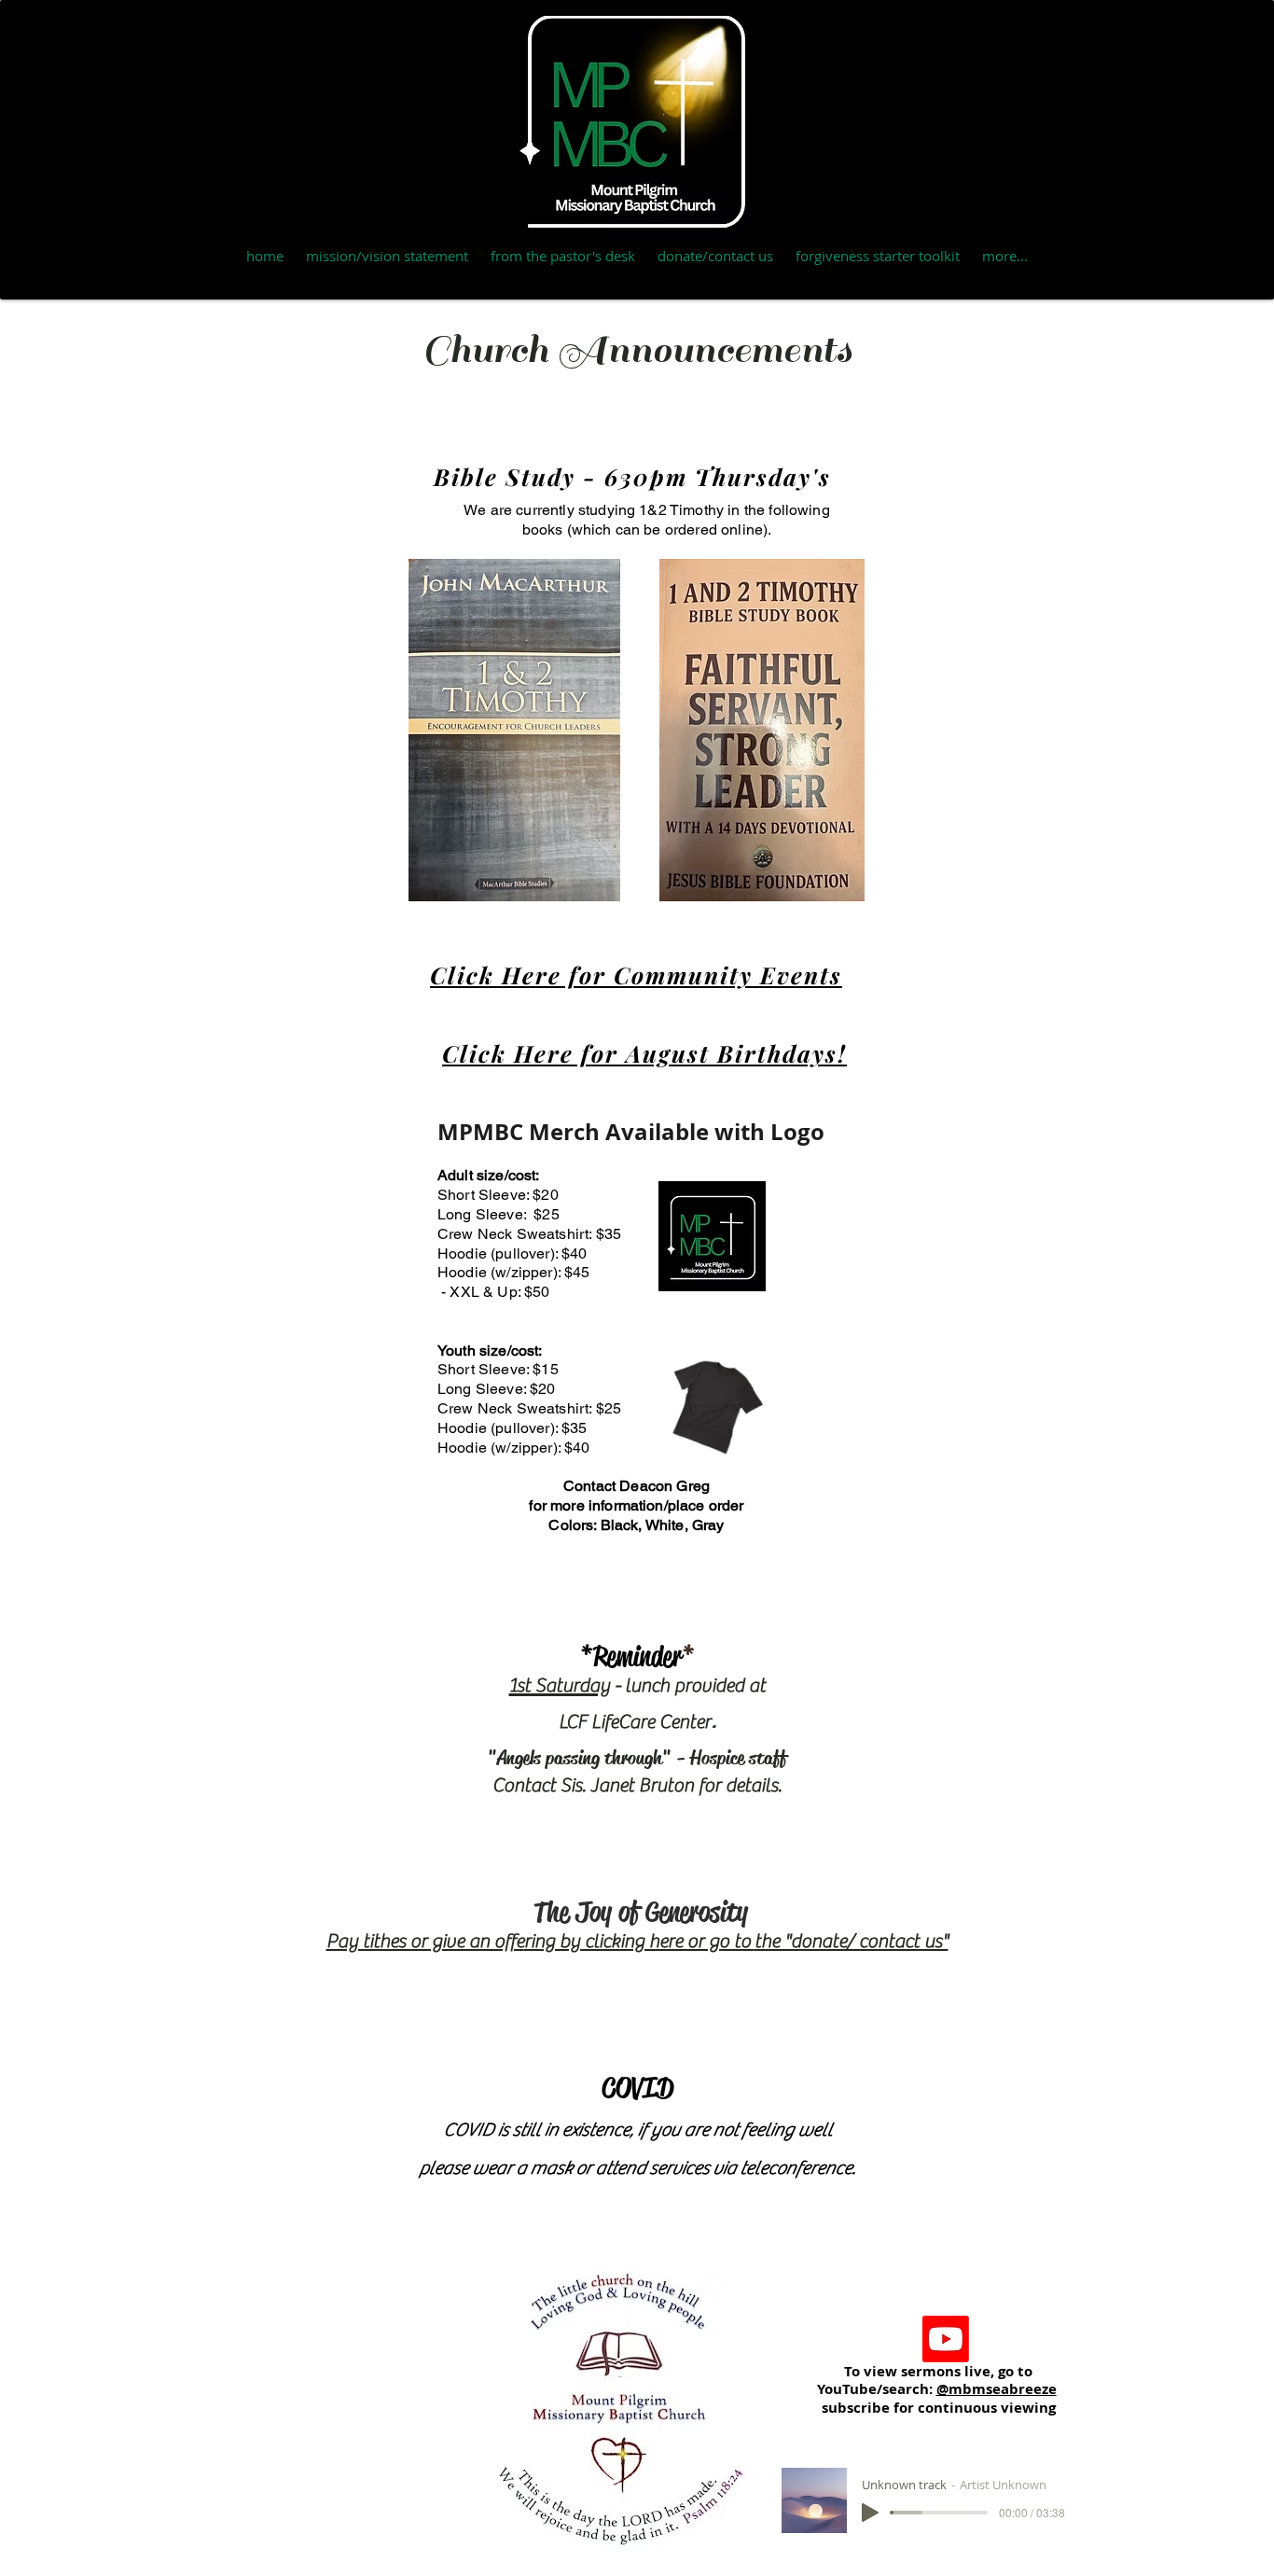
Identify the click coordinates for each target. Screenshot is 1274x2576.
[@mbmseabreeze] (946, 2339)
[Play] (870, 2513)
